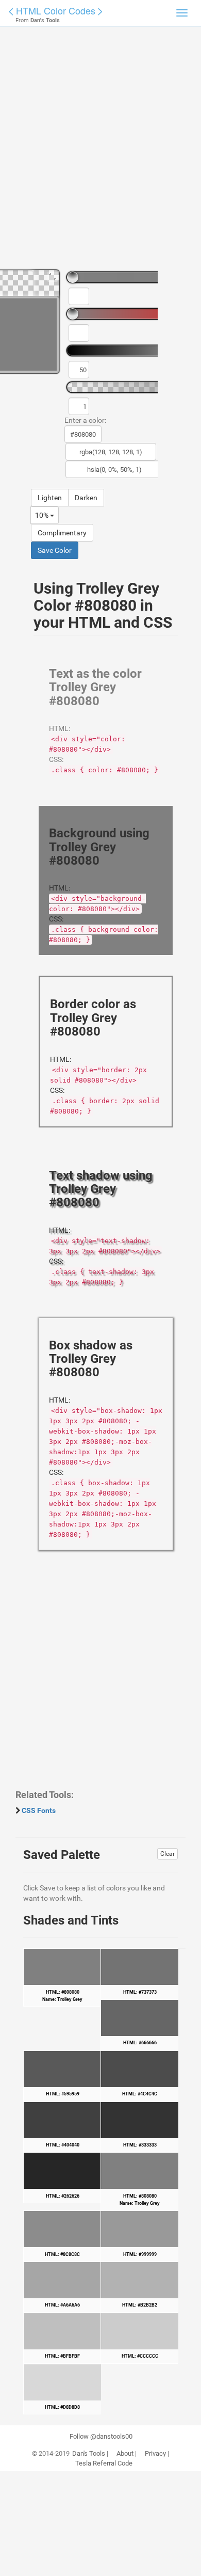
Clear (167, 1854)
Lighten (50, 498)
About (125, 2454)
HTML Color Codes (56, 10)
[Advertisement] (100, 152)
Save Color (55, 550)
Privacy (155, 2454)
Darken (86, 498)
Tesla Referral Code (104, 2463)
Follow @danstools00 (101, 2437)
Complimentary (62, 533)
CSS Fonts (39, 1810)
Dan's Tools (89, 2454)
